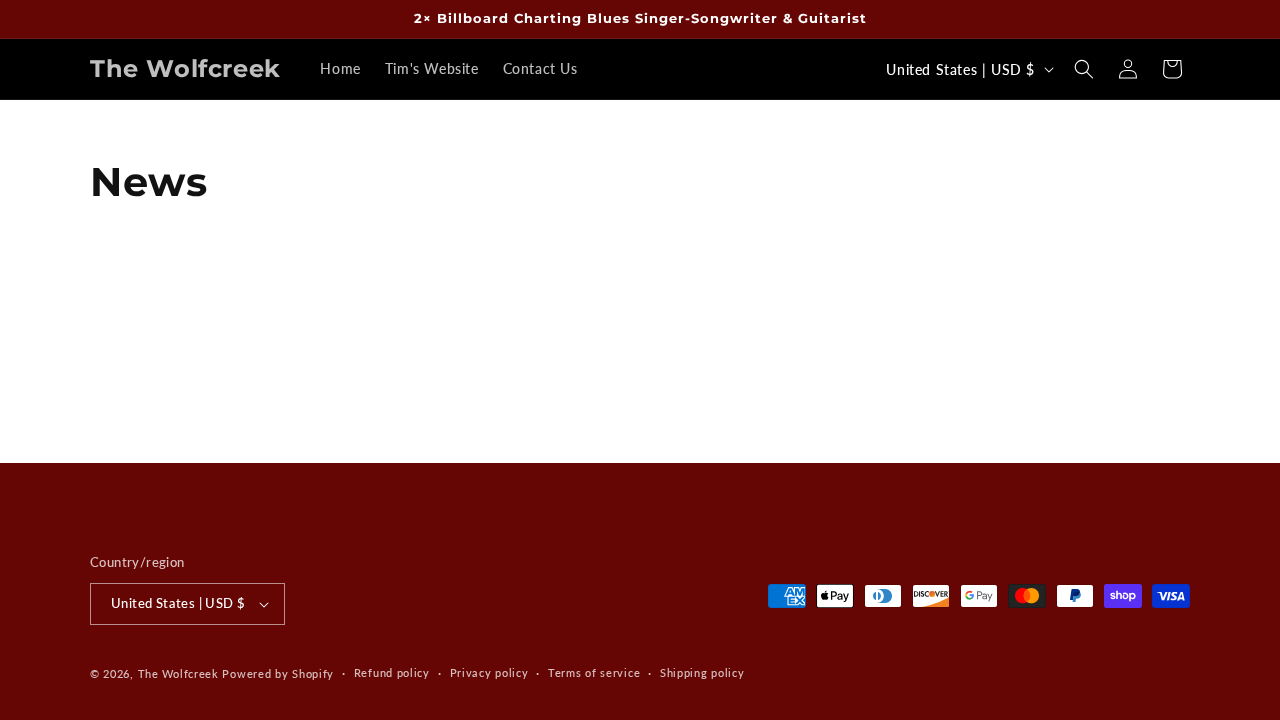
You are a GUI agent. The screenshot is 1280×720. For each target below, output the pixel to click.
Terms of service (594, 672)
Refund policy (392, 672)
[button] (1084, 69)
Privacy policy (489, 672)
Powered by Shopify (278, 673)
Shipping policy (702, 672)
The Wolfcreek (178, 673)
